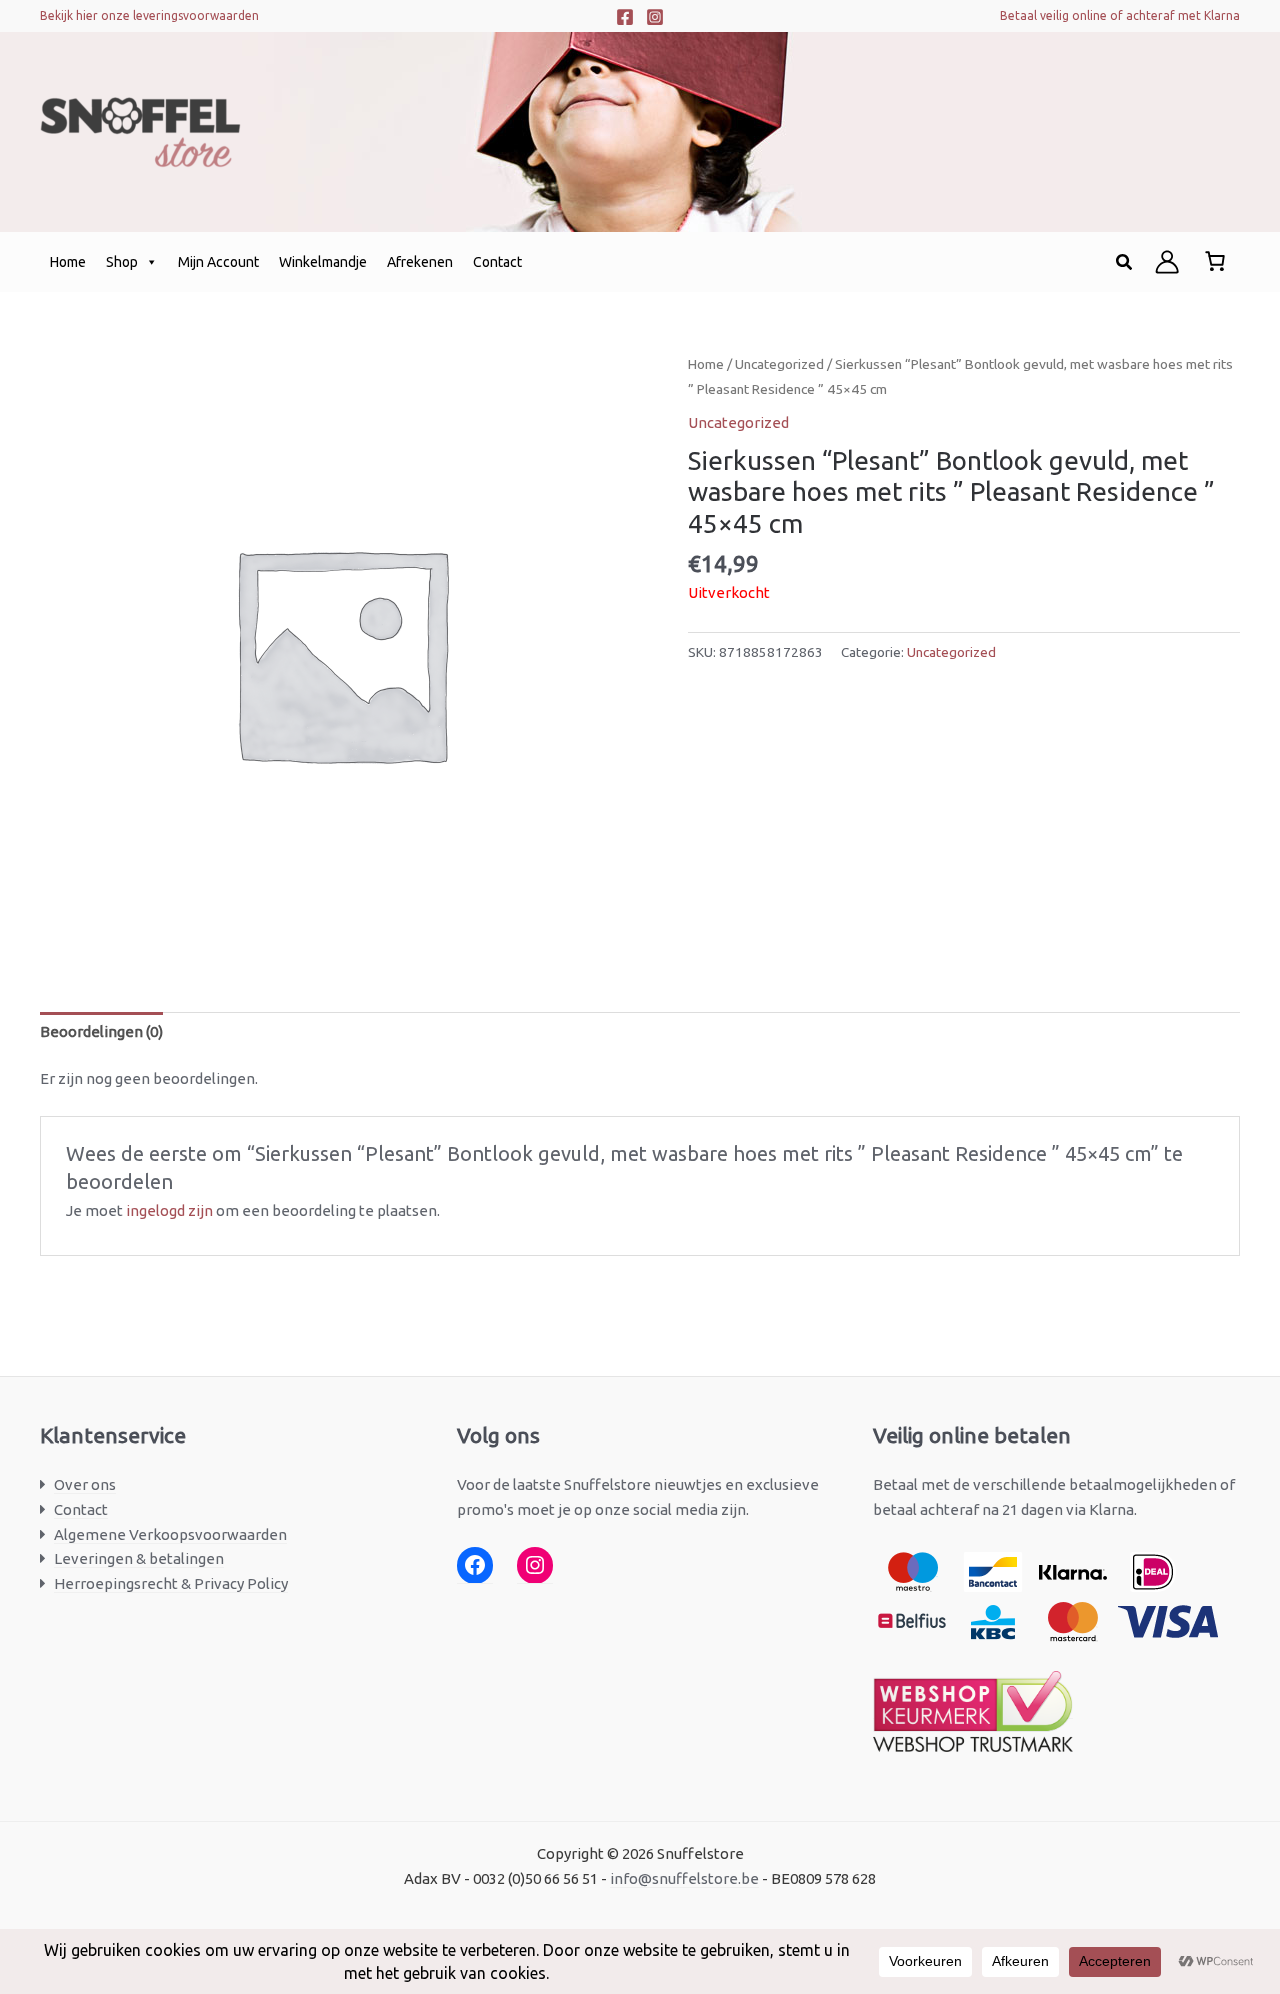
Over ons (85, 1484)
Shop (122, 262)
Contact (497, 262)
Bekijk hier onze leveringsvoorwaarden (149, 15)
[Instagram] (655, 17)
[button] (1125, 262)
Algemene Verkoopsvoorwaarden (170, 1534)
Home (68, 262)
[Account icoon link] (1167, 262)
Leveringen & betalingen (139, 1558)
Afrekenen (420, 262)
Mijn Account (218, 262)
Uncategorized (779, 364)
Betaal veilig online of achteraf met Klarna (1120, 15)
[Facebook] (625, 17)
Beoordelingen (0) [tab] (101, 1031)
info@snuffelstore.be (684, 1878)
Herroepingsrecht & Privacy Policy (171, 1583)
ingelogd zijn (169, 1210)
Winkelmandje (323, 262)
